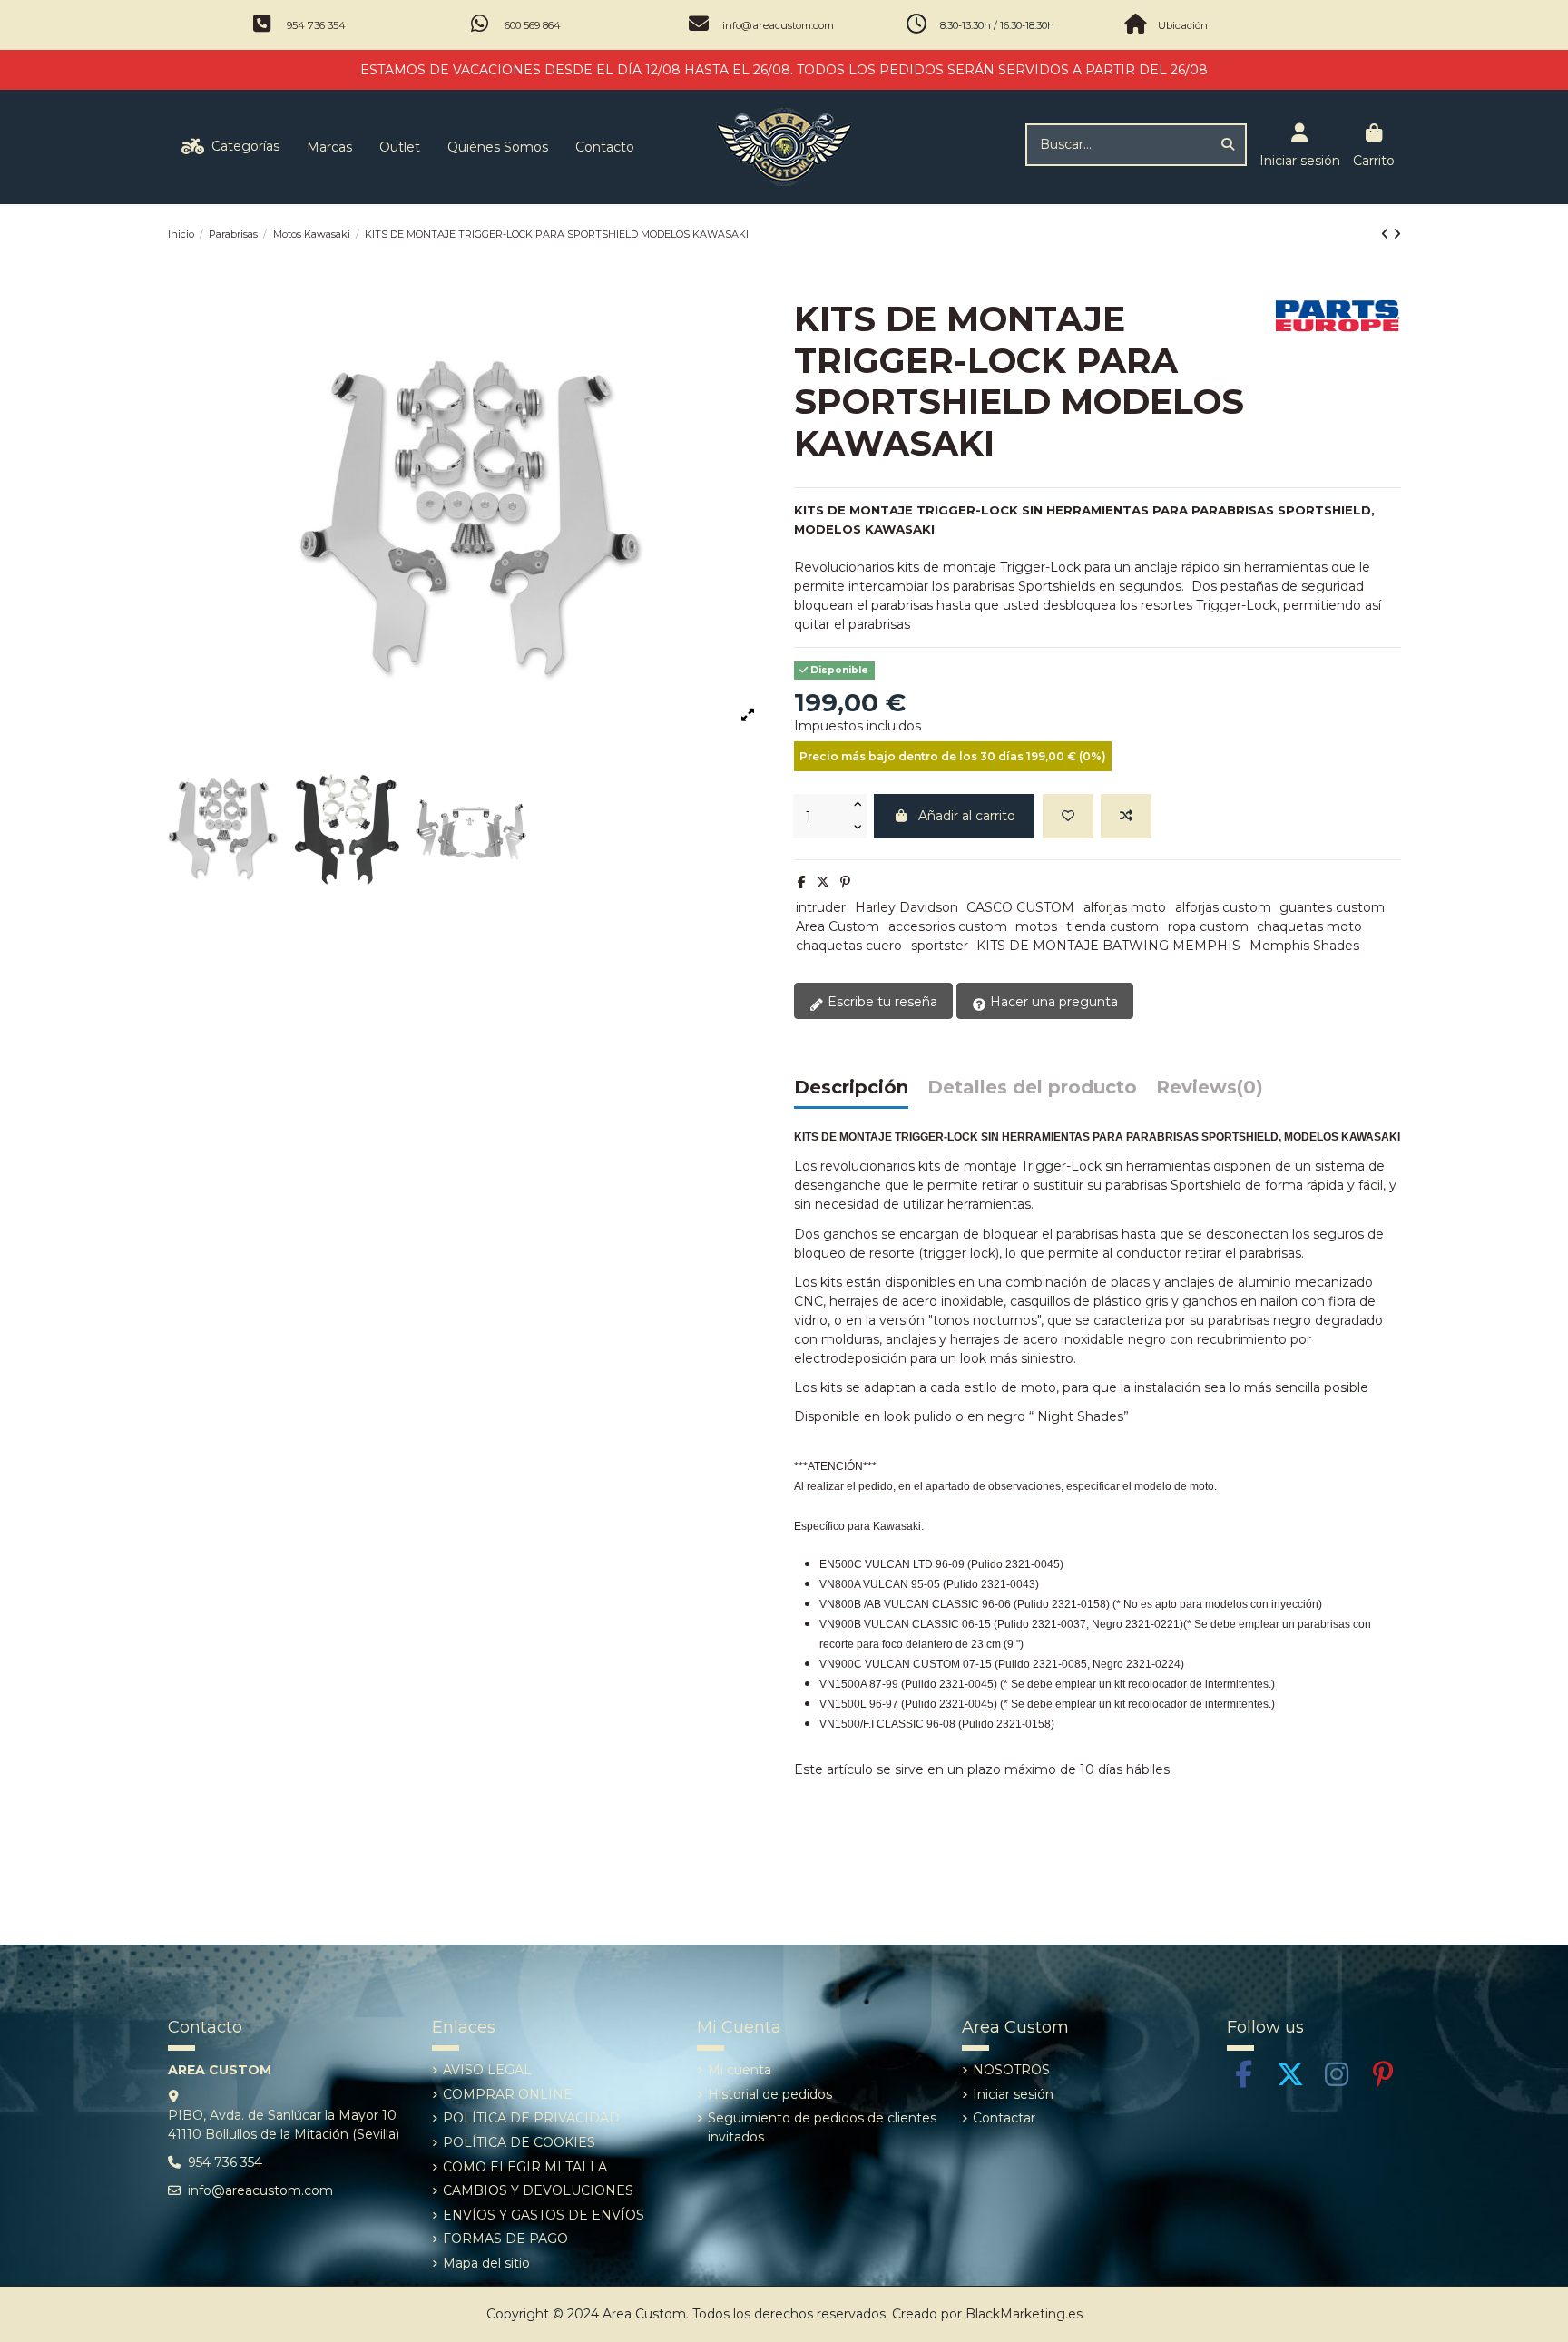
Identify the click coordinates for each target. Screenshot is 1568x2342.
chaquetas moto (1309, 926)
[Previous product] (1387, 234)
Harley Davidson (906, 907)
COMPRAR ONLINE (508, 2094)
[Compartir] (802, 882)
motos (1036, 926)
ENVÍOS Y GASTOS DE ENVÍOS (544, 2215)
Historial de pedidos (770, 2094)
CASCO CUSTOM (1020, 907)
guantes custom (1332, 907)
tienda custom (1112, 926)
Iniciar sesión (1013, 2094)
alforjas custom (1223, 907)
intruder (821, 907)
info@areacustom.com (778, 25)
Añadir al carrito (967, 816)
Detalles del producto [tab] (1032, 1088)
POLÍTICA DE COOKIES (519, 2142)
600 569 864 (533, 25)
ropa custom (1208, 926)
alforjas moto (1125, 907)
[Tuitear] (823, 882)
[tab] (1210, 1092)
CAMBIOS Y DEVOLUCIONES (538, 2190)
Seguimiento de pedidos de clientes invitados (822, 2127)
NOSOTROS (1011, 2070)
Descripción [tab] (851, 1088)
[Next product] (1397, 234)
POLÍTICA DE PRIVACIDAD (531, 2118)
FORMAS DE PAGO (505, 2239)
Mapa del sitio (486, 2263)
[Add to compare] (1126, 816)
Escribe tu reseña (881, 1002)
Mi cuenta (740, 2070)
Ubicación (1183, 25)
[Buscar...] (1228, 145)
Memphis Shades (1304, 946)
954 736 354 (316, 25)
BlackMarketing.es (1024, 2314)
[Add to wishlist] (1068, 816)
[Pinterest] (845, 882)
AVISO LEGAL (487, 2070)
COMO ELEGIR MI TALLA (525, 2167)
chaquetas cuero (849, 946)
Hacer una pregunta (1052, 1002)
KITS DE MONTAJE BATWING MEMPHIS (1108, 946)
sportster (940, 946)
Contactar (1004, 2118)
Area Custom (838, 926)
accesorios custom (948, 926)
